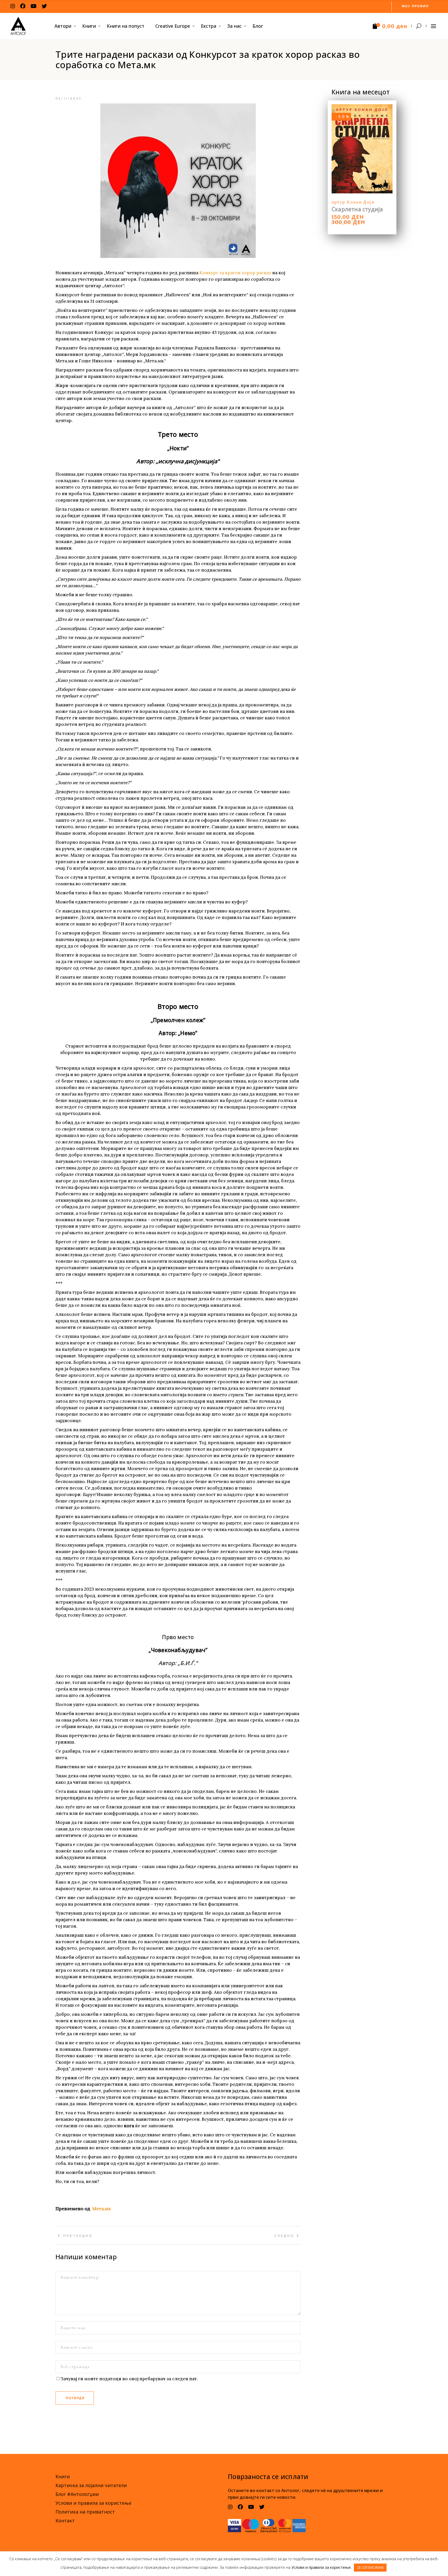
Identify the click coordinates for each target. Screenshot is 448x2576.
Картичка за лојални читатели (91, 2485)
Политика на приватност (85, 2512)
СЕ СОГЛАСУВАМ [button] (370, 2567)
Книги (63, 2476)
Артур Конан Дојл (353, 202)
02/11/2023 (69, 99)
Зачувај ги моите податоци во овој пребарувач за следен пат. (129, 2379)
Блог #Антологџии (77, 2494)
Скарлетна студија (357, 209)
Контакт (65, 2521)
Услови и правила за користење (93, 2503)
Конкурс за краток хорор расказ (235, 273)
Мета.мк (101, 2209)
